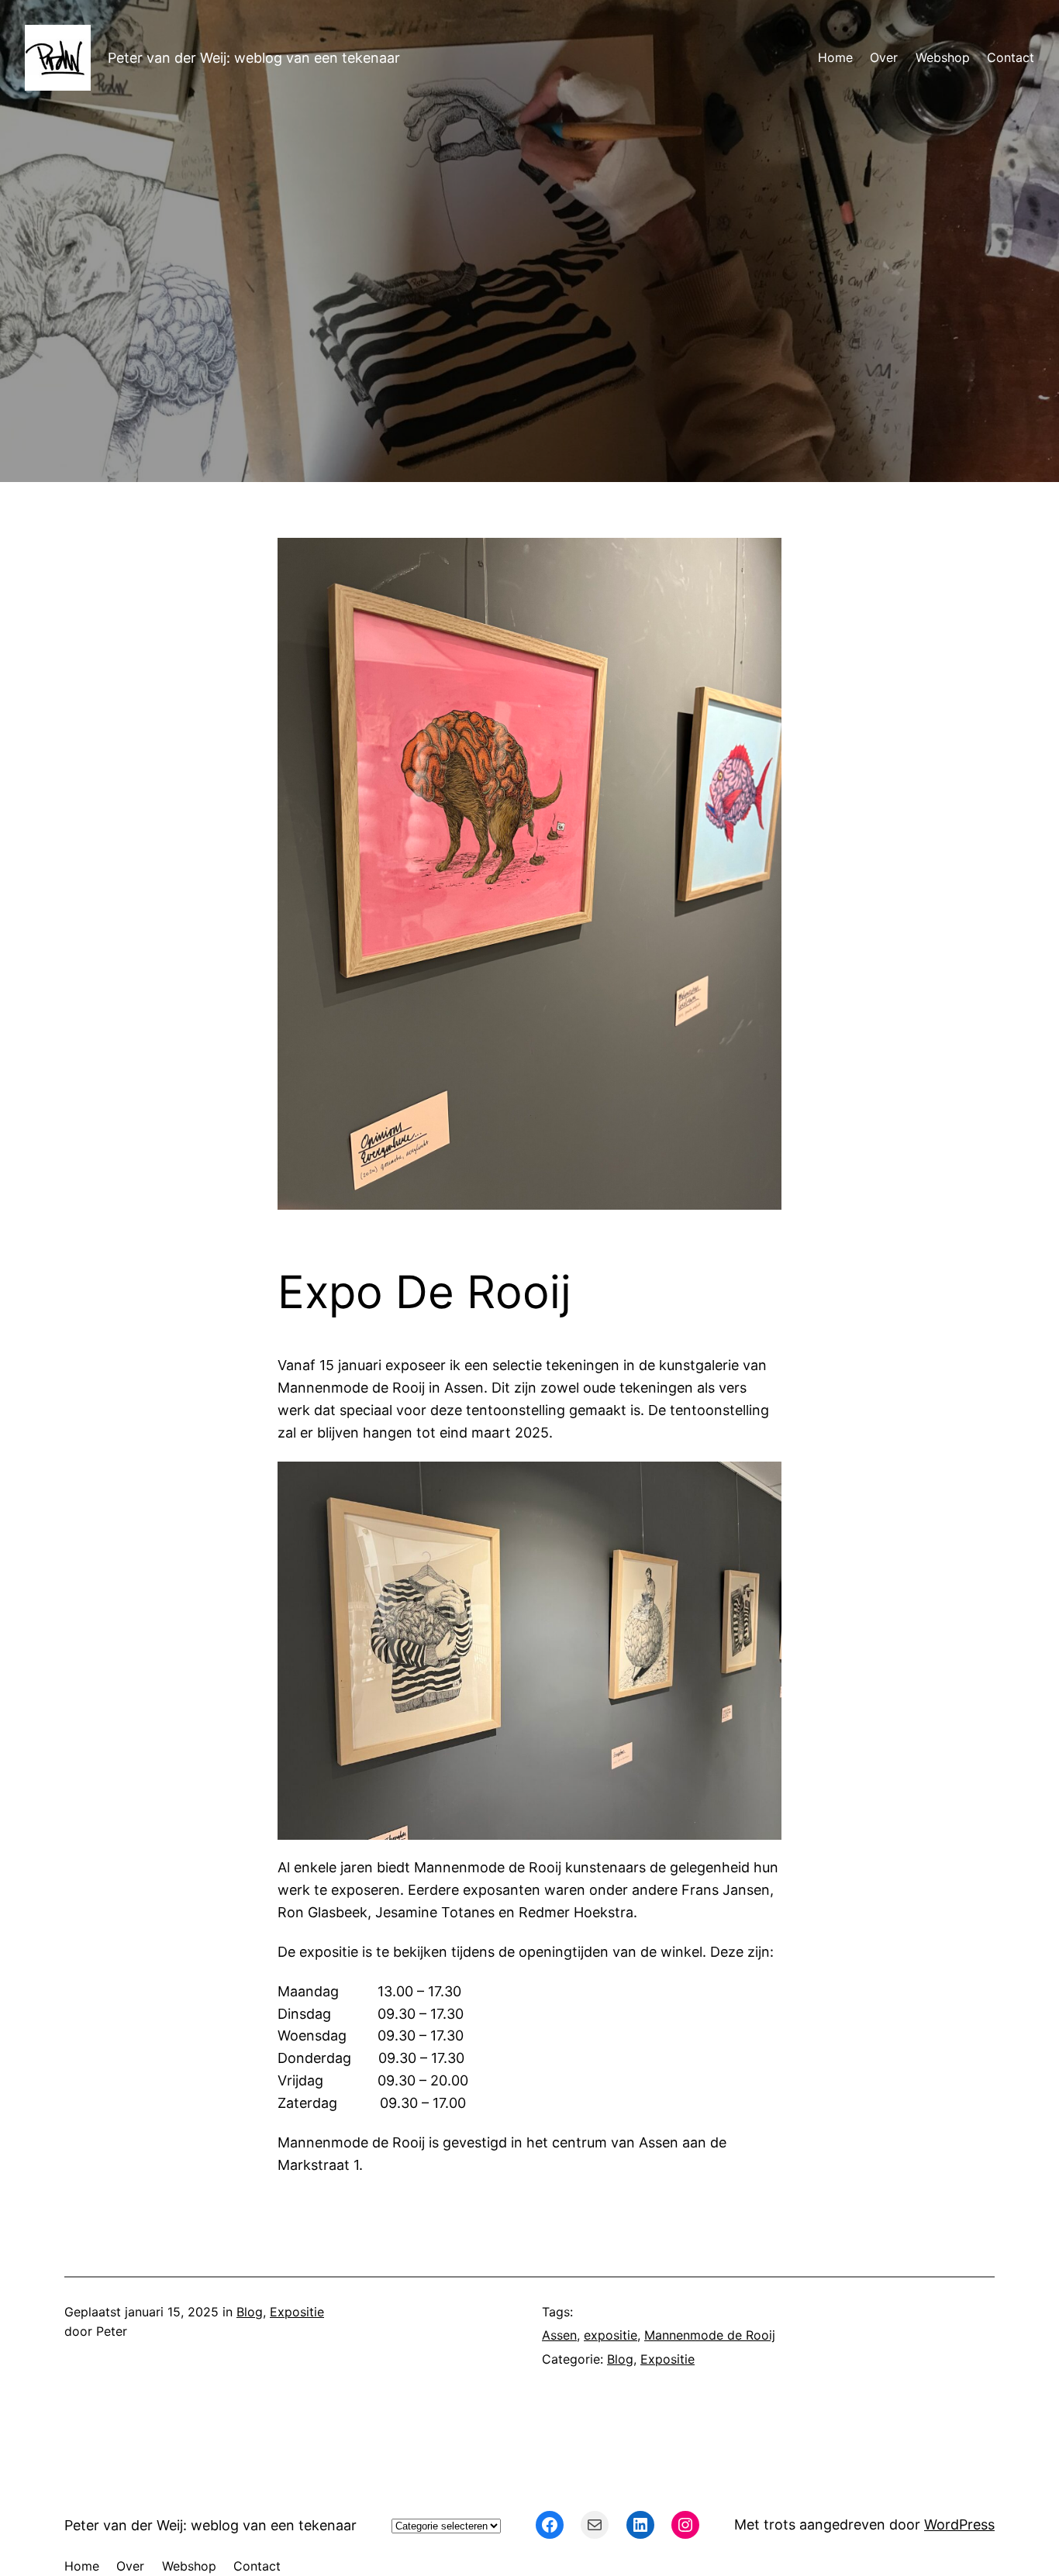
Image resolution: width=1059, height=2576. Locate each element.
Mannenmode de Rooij (710, 2335)
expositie (611, 2335)
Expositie (297, 2312)
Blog (250, 2312)
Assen (559, 2335)
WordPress (959, 2524)
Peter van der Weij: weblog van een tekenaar (254, 58)
